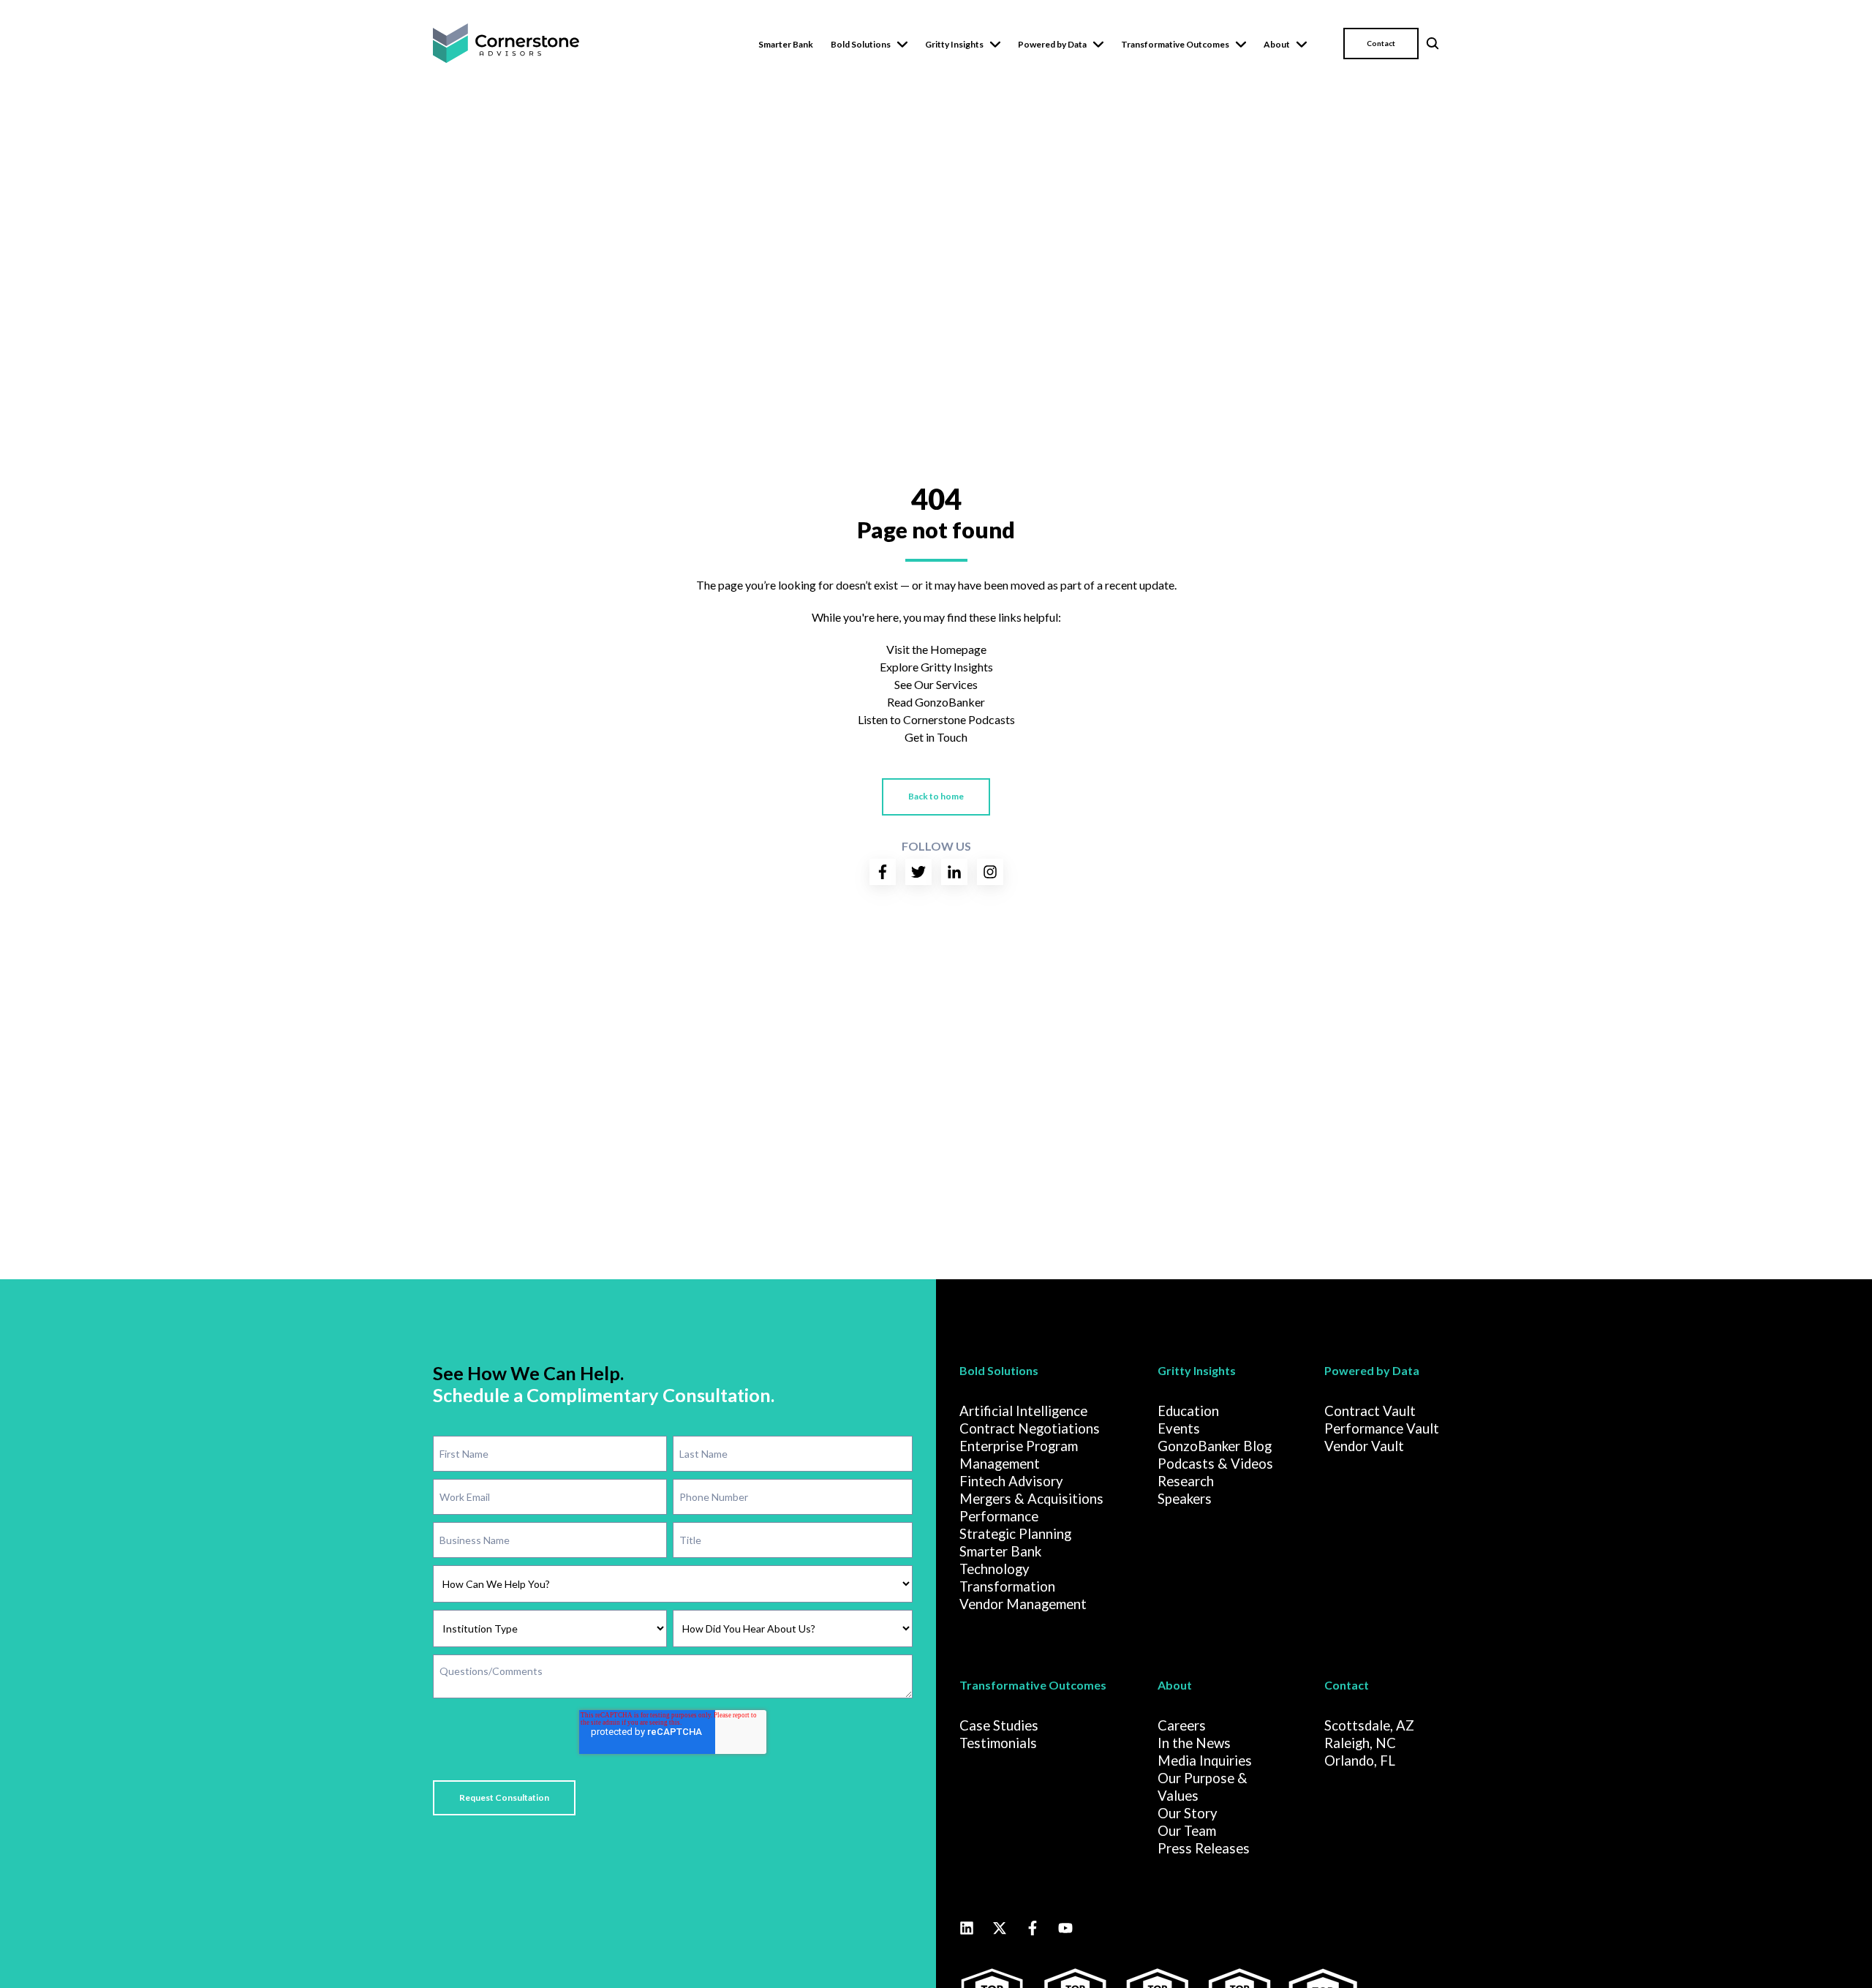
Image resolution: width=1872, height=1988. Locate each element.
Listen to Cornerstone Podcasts (936, 719)
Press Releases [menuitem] (1204, 1848)
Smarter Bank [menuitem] (1000, 1551)
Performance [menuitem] (999, 1516)
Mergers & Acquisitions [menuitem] (1031, 1499)
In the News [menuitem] (1194, 1743)
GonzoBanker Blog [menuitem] (1215, 1446)
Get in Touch (936, 737)
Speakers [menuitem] (1185, 1499)
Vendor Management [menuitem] (1023, 1604)
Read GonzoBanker (936, 702)
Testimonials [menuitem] (998, 1743)
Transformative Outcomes (1175, 44)
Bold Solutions (861, 44)
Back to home (936, 796)
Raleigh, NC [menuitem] (1360, 1743)
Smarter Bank (786, 44)
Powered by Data (1052, 44)
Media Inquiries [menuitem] (1205, 1761)
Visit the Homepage (936, 649)
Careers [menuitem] (1182, 1725)
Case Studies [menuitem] (999, 1725)
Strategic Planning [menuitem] (1015, 1534)
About (1277, 44)
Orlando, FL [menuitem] (1360, 1761)
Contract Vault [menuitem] (1370, 1411)
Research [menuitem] (1186, 1481)
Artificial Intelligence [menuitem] (1023, 1411)
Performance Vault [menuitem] (1382, 1428)
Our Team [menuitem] (1187, 1831)
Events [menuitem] (1179, 1428)
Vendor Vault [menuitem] (1364, 1446)
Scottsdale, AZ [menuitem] (1369, 1725)
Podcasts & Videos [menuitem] (1215, 1464)
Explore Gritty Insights (936, 667)
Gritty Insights (954, 44)
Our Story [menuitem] (1188, 1813)
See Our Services (936, 684)
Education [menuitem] (1188, 1411)
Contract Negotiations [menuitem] (1030, 1428)
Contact (1381, 43)
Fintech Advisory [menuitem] (1011, 1481)
